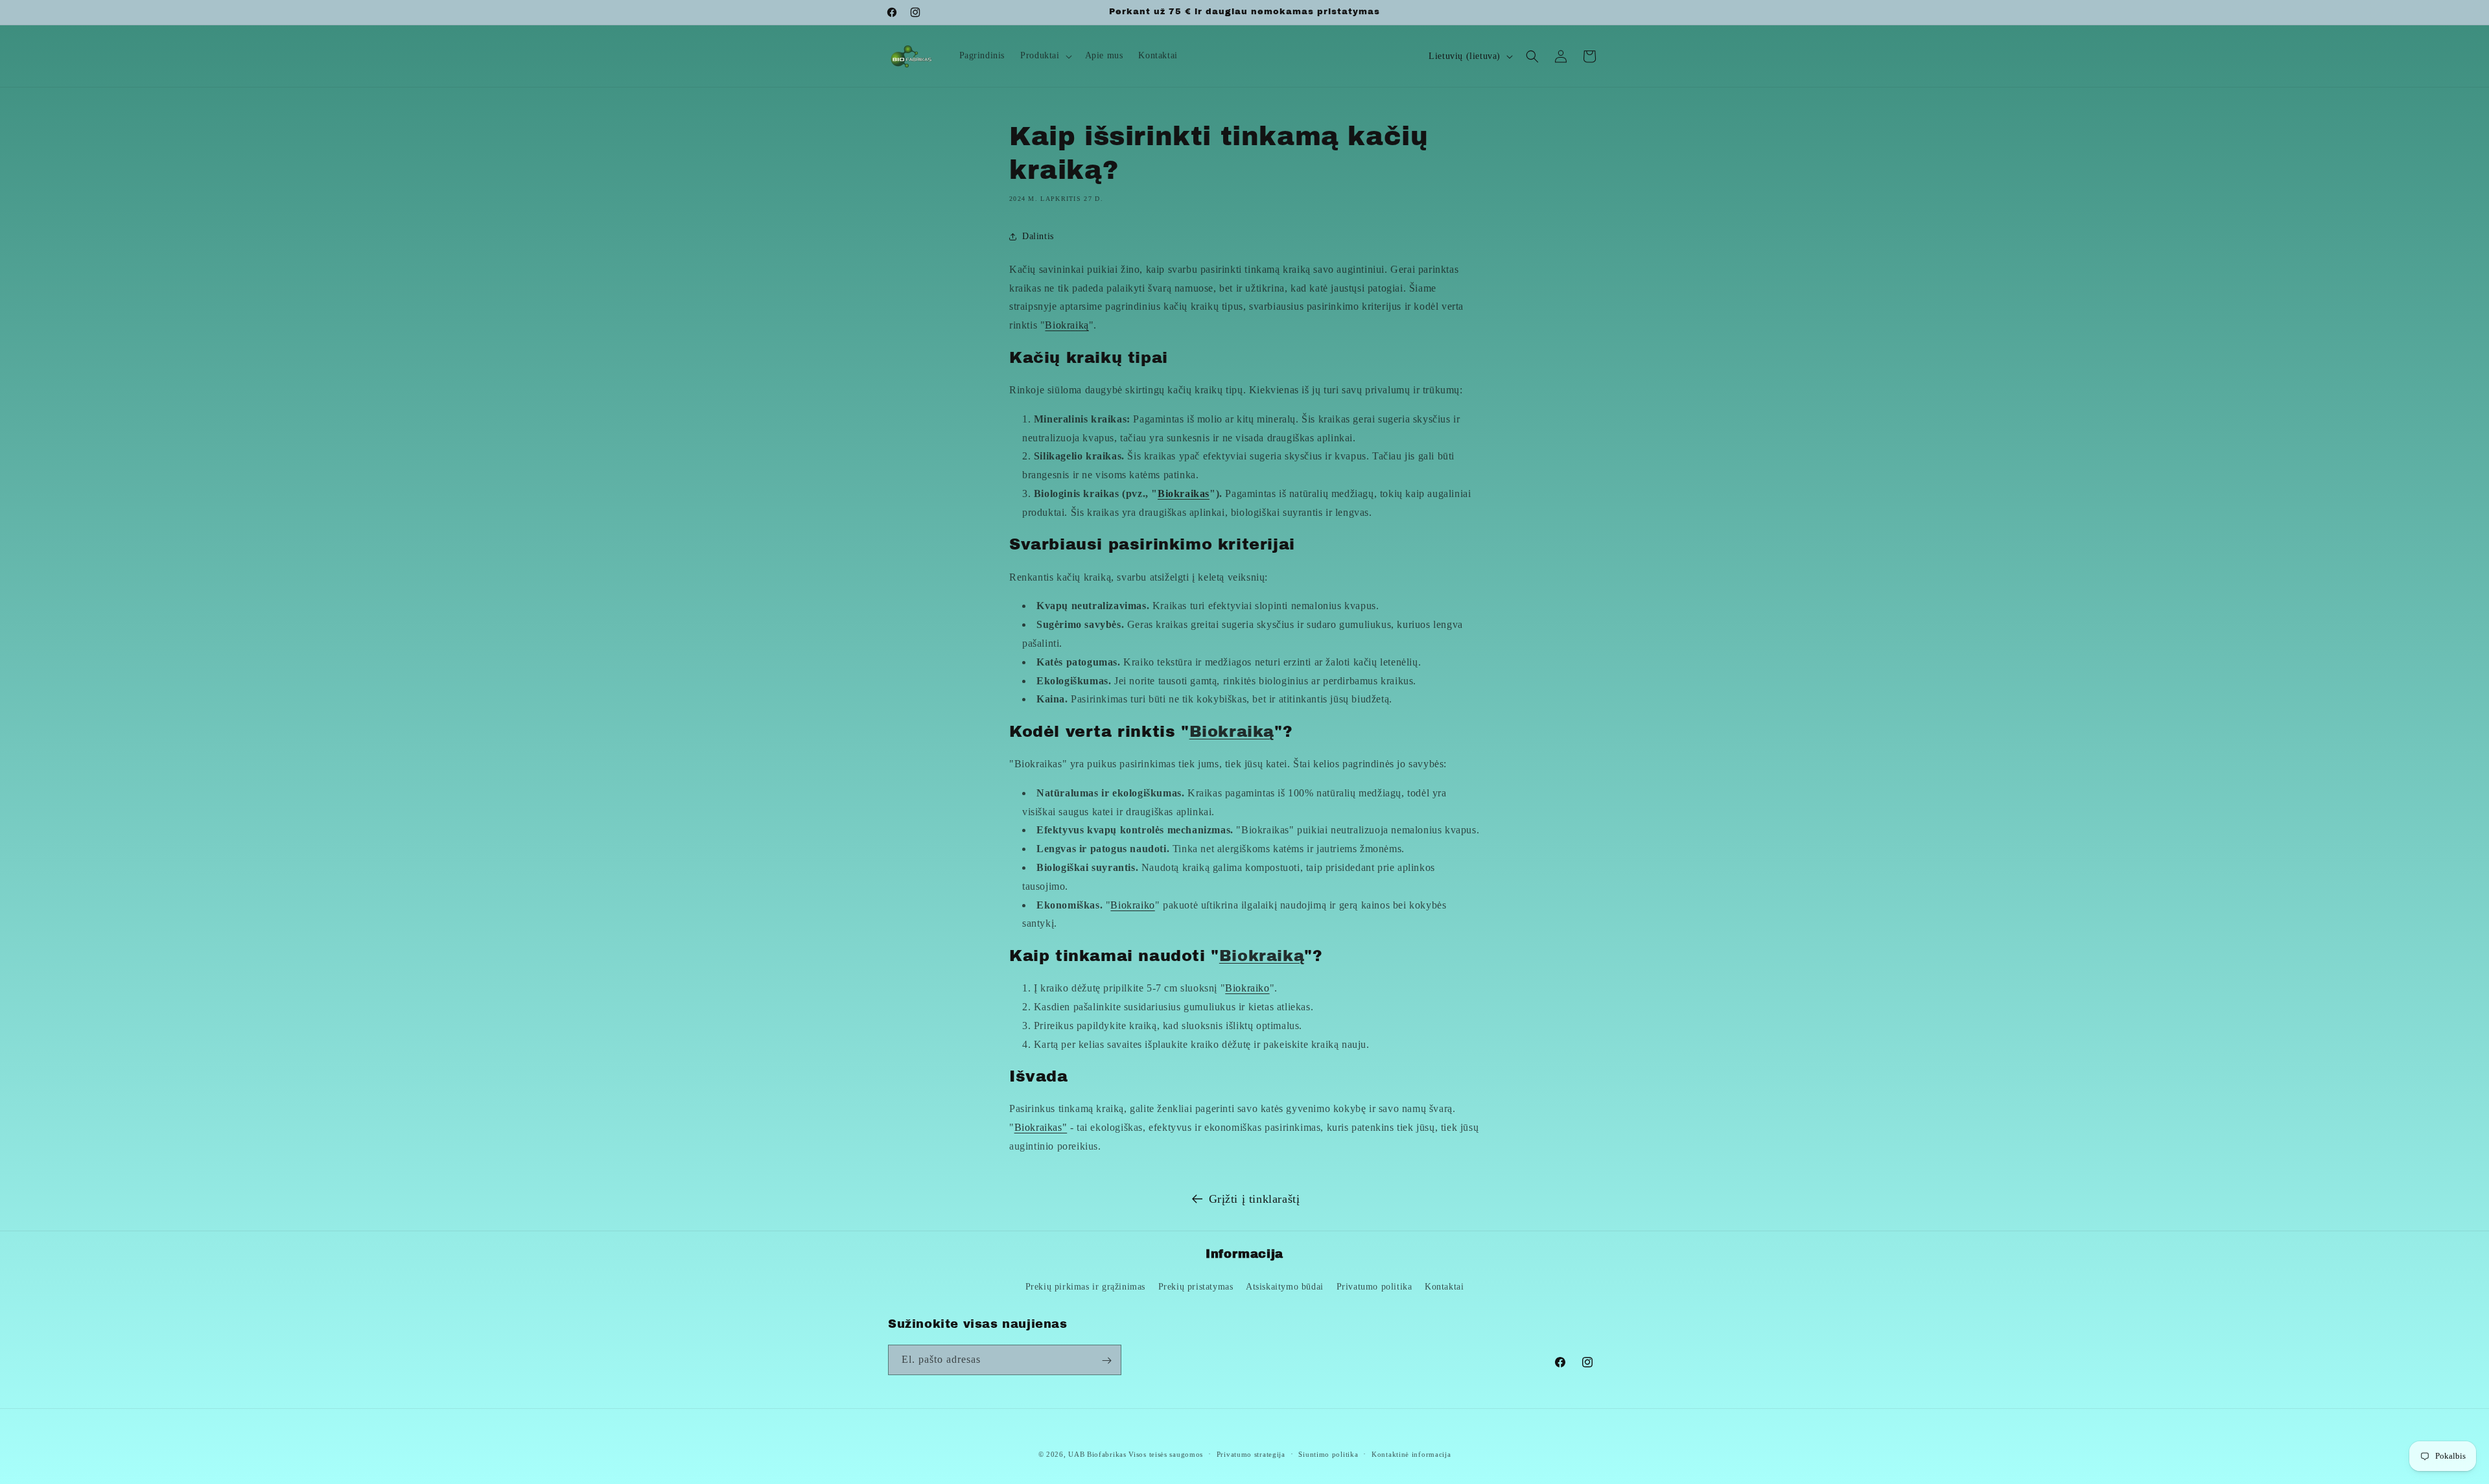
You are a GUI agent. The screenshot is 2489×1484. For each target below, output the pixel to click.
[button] (1045, 56)
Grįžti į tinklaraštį (1255, 1199)
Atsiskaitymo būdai (1285, 1286)
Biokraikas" (1041, 1128)
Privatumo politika (1374, 1286)
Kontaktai (1444, 1286)
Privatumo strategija (1251, 1454)
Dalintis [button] (1038, 236)
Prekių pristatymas (1196, 1286)
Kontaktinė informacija (1411, 1454)
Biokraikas (1184, 493)
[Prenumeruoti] (1106, 1361)
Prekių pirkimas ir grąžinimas (1085, 1286)
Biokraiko (1132, 905)
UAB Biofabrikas (1097, 1454)
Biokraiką (1067, 325)
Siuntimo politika (1328, 1454)
